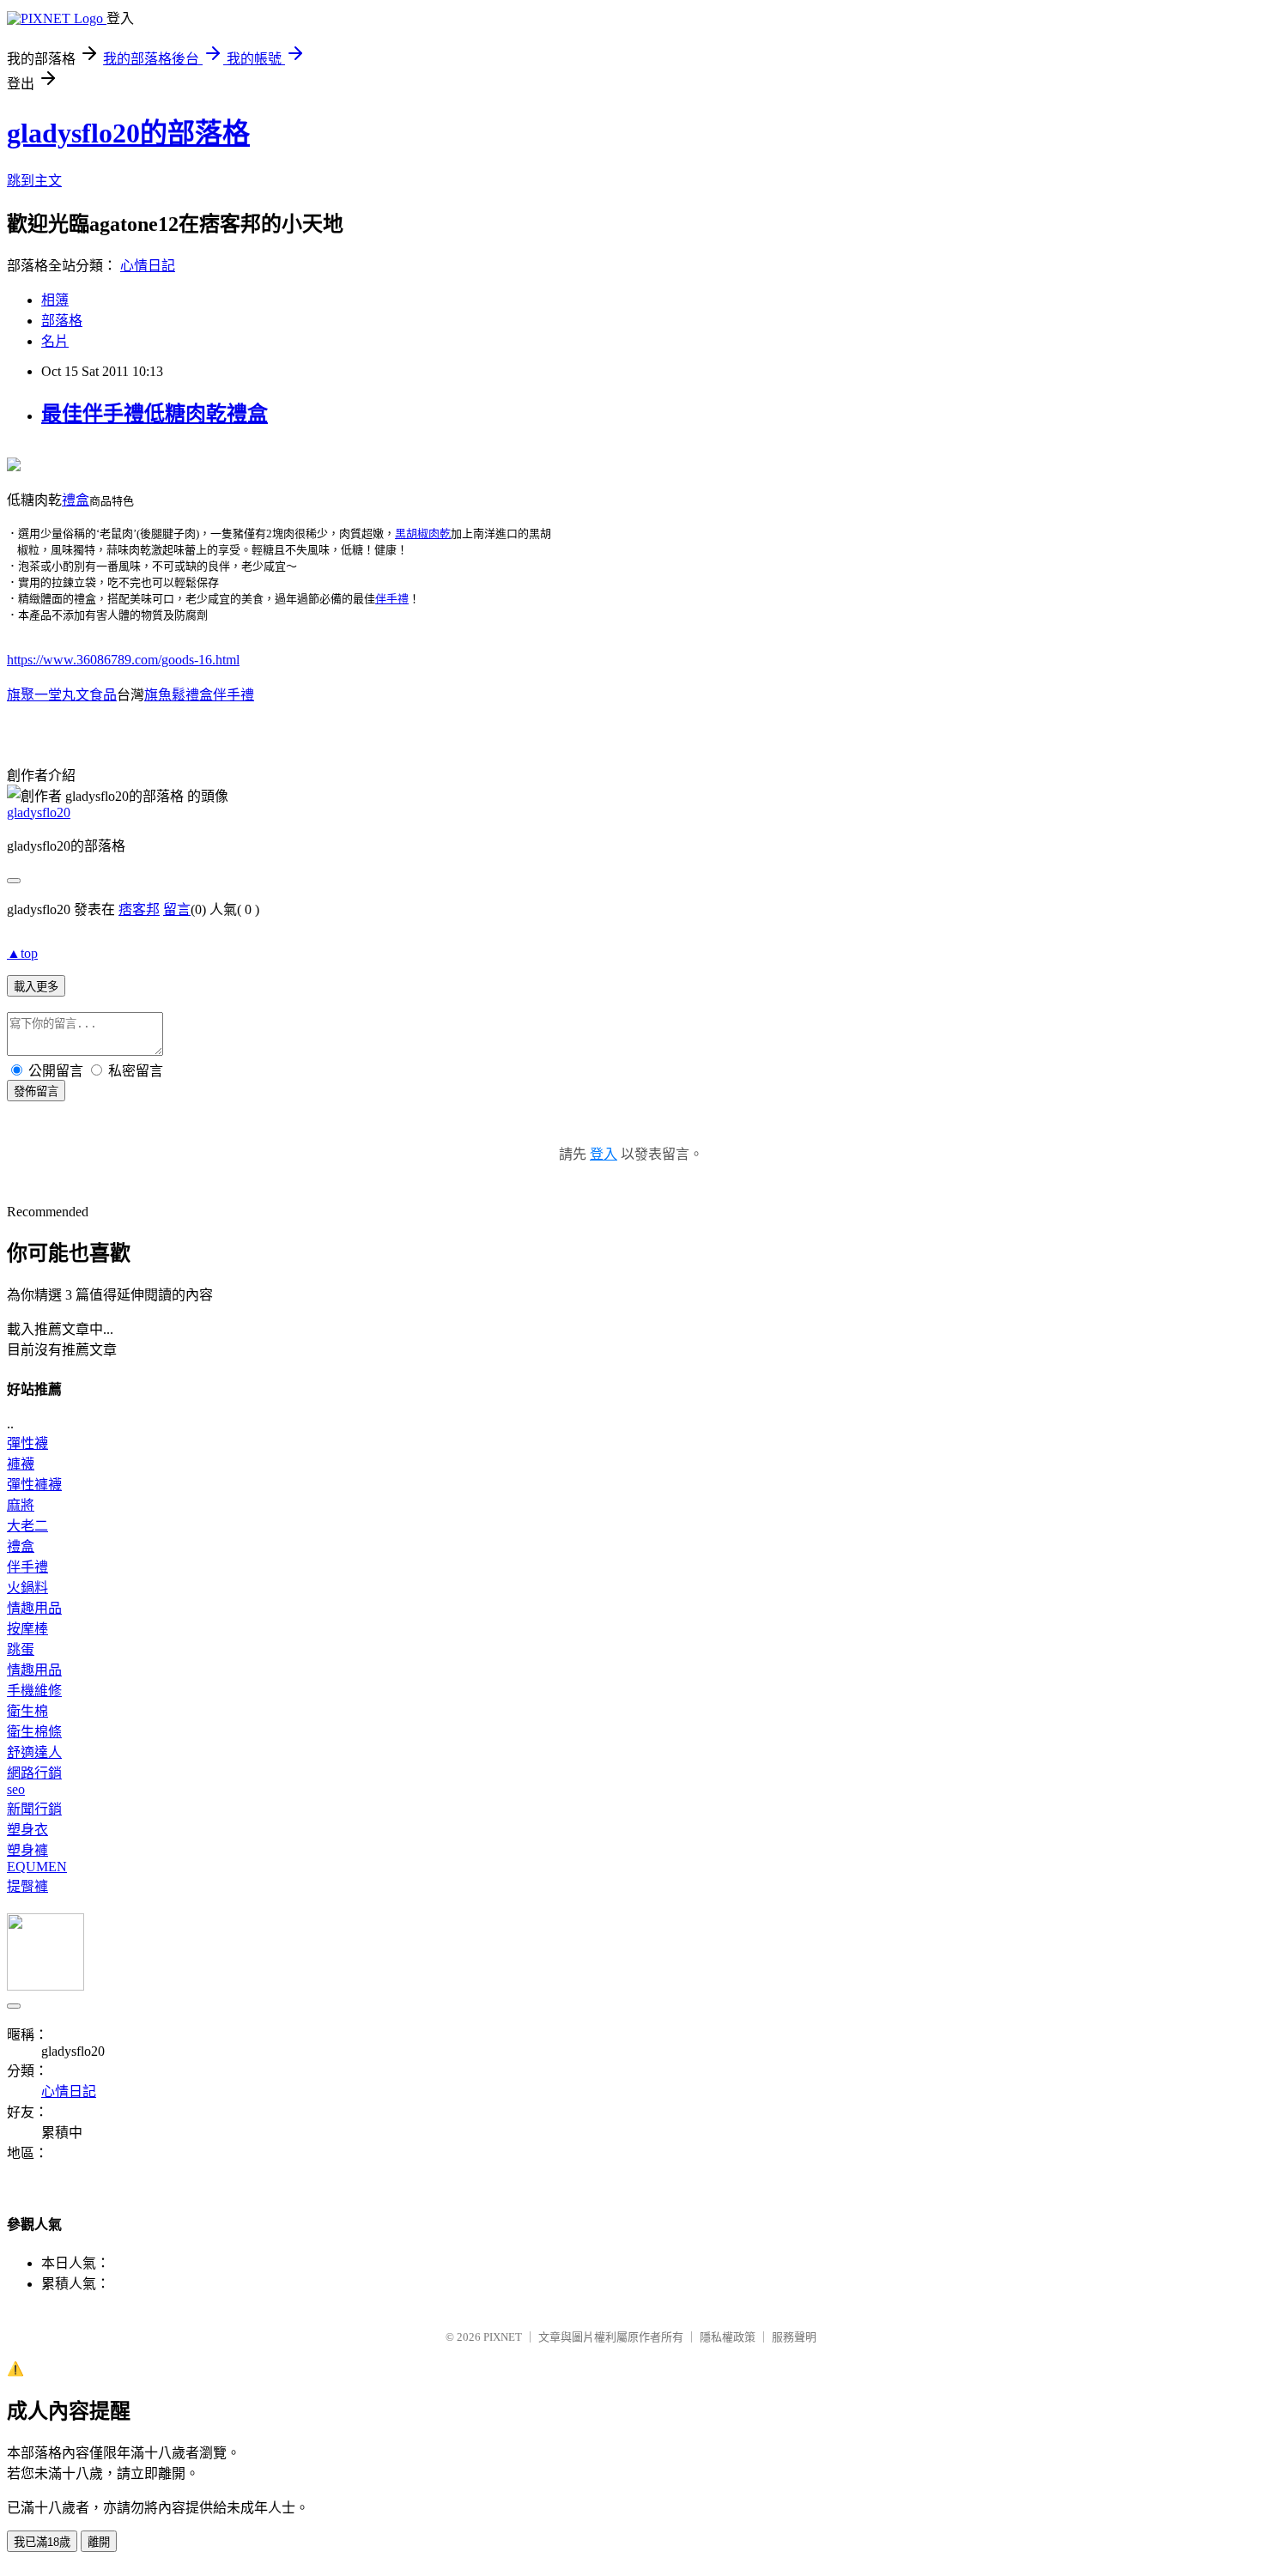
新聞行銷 (34, 1809)
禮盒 (76, 500)
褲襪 (21, 1464)
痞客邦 (139, 909)
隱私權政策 (728, 2337)
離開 (99, 2542)
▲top (22, 953)
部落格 (62, 321)
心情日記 (148, 266)
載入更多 (36, 987)
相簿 (55, 300)
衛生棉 (27, 1711)
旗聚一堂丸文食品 (62, 695)
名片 (55, 341)
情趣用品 (34, 1608)
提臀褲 (27, 1886)
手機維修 (34, 1691)
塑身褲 (27, 1850)
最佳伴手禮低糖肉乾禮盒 (155, 414)
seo (16, 1789)
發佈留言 (36, 1091)
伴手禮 (392, 599)
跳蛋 (21, 1649)
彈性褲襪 (34, 1485)
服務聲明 (794, 2337)
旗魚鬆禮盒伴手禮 (199, 695)
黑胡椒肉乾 (423, 533)
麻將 (21, 1505)
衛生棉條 (34, 1732)
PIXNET (503, 2337)
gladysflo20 (39, 812)
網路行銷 (34, 1773)
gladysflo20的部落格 (128, 133)
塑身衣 (27, 1830)
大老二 (27, 1526)
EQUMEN (37, 1867)
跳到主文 (34, 181)
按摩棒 (27, 1629)
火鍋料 (27, 1588)
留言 (177, 909)
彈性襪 (27, 1443)
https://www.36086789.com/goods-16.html (123, 660)
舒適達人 (34, 1752)
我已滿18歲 (42, 2542)
